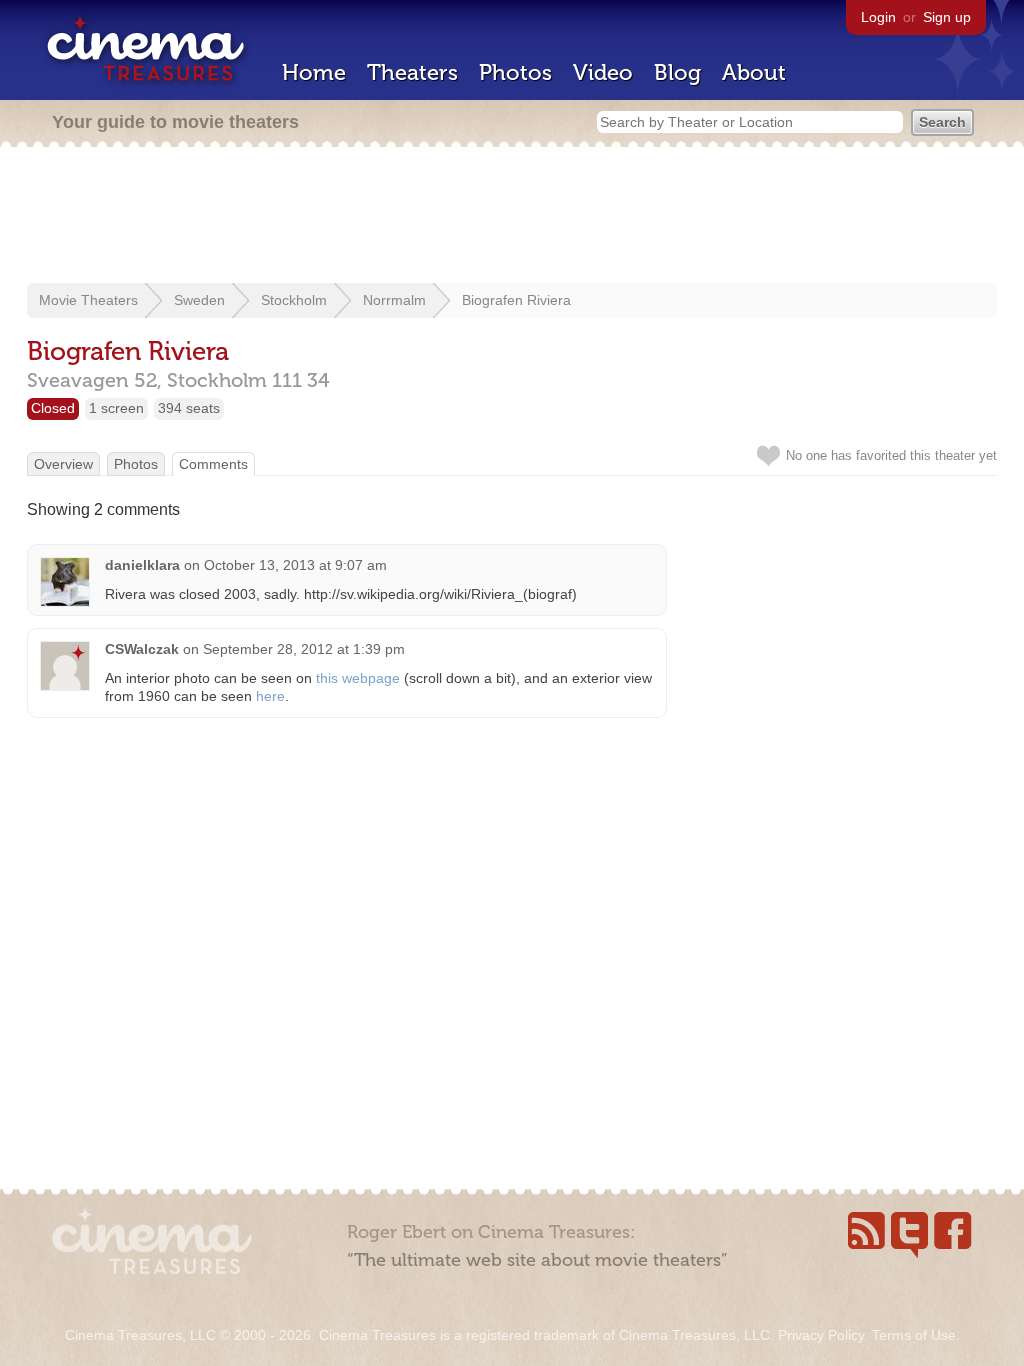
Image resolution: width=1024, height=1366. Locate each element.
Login (878, 17)
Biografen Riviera (516, 300)
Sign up (947, 17)
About (754, 72)
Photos (515, 72)
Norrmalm (394, 300)
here (270, 696)
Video (603, 72)
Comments (213, 464)
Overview (63, 464)
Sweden (199, 300)
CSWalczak (142, 649)
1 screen (116, 408)
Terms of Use (914, 1335)
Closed (53, 408)
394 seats (189, 408)
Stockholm (294, 300)
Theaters (412, 72)
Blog (677, 72)
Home (314, 72)
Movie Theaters (88, 300)
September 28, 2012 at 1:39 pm (304, 649)
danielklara (142, 565)
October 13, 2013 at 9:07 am (295, 565)
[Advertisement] (512, 217)
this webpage (358, 678)
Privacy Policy (821, 1335)
